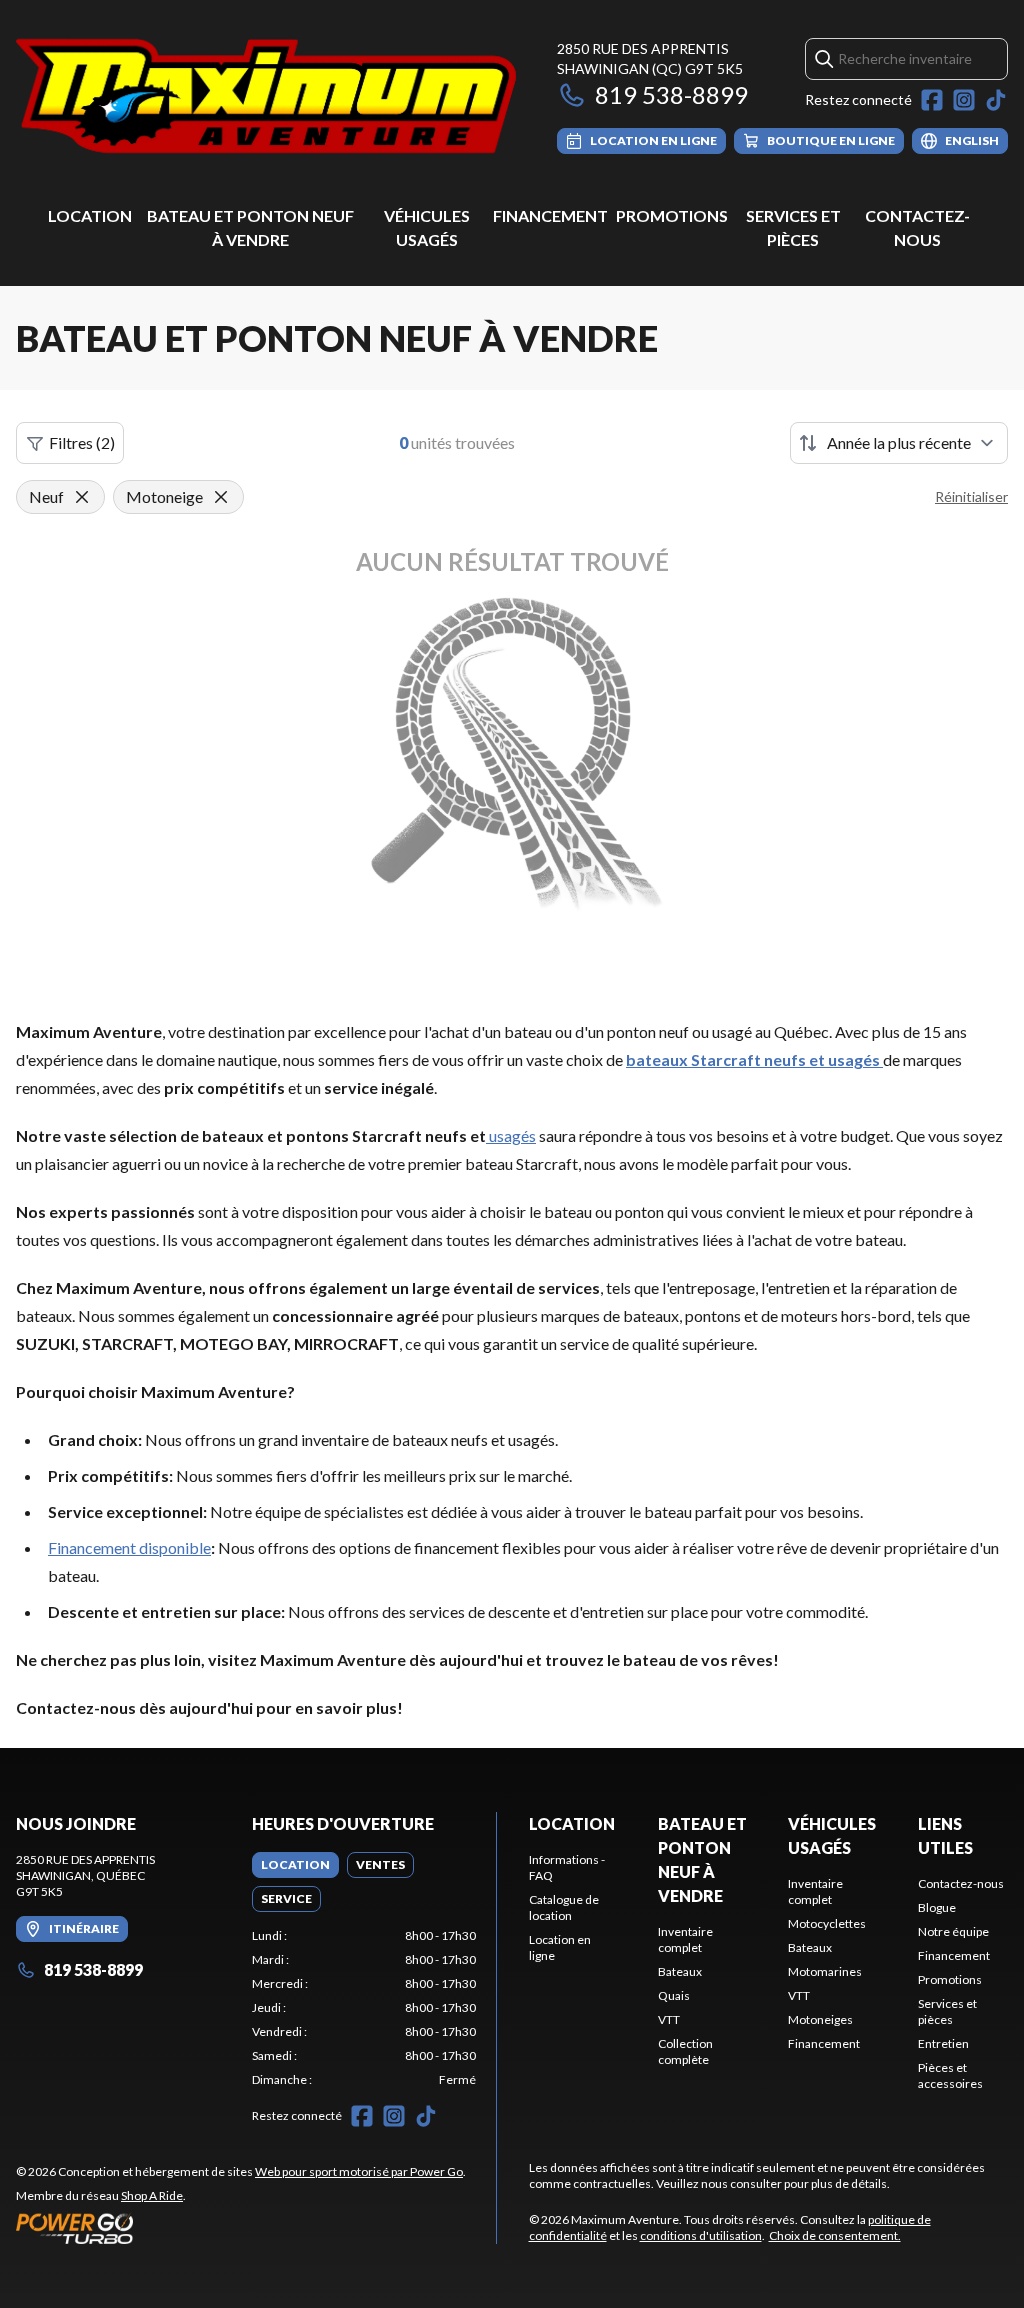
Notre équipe (953, 1931)
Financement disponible (129, 1547)
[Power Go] (241, 2228)
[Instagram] (964, 100)
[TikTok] (996, 100)
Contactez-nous (961, 1883)
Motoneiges (820, 2019)
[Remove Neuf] (82, 497)
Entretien (943, 2043)
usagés (511, 1135)
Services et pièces (947, 2011)
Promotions (672, 215)
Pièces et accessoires (950, 2075)
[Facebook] (932, 100)
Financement (550, 215)
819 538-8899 (671, 94)
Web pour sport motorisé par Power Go (359, 2171)
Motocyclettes (827, 1923)
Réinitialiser (971, 496)
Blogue (937, 1907)
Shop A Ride (152, 2195)
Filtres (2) (82, 442)
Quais (674, 1995)
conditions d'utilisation (701, 2235)
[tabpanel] (364, 2008)
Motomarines (825, 1971)
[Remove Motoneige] (221, 497)
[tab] (295, 1865)
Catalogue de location (564, 1907)
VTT (669, 2019)
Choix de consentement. (835, 2235)
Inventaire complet (685, 1939)
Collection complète (685, 2051)
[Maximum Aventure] (266, 96)
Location (90, 215)
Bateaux (680, 1971)
